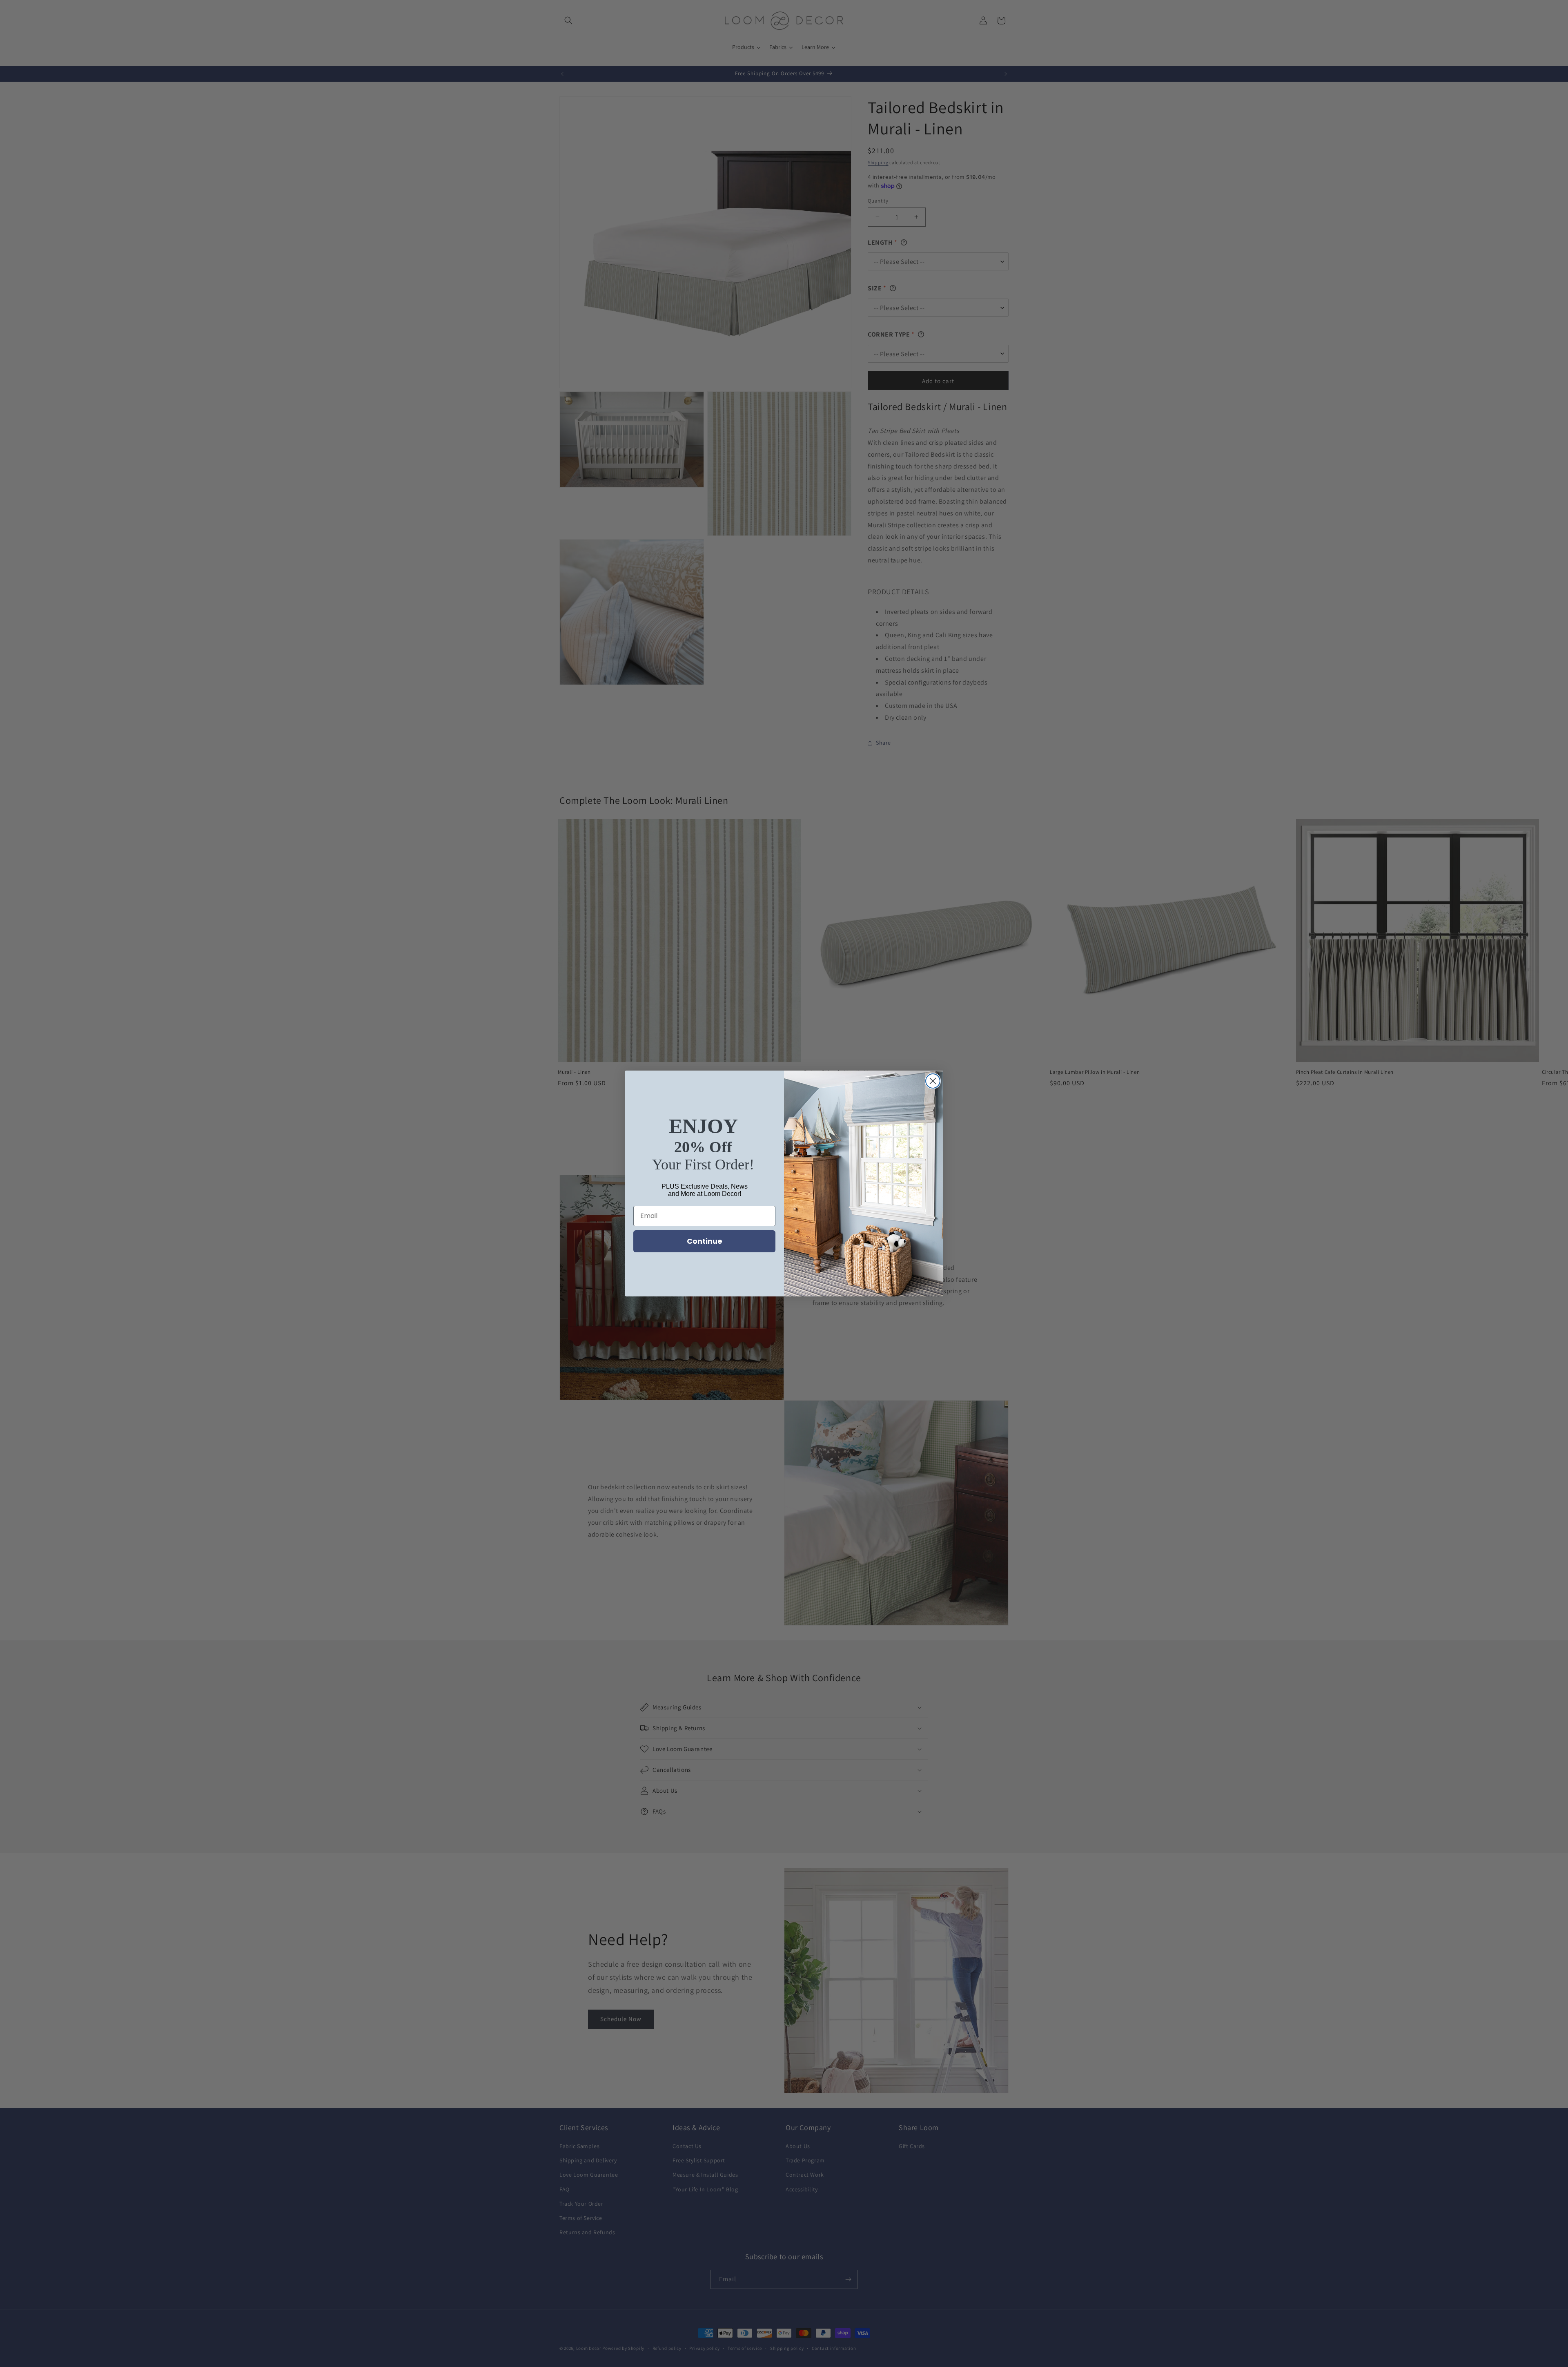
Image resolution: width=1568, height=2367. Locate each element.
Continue (705, 1241)
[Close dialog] (933, 1081)
